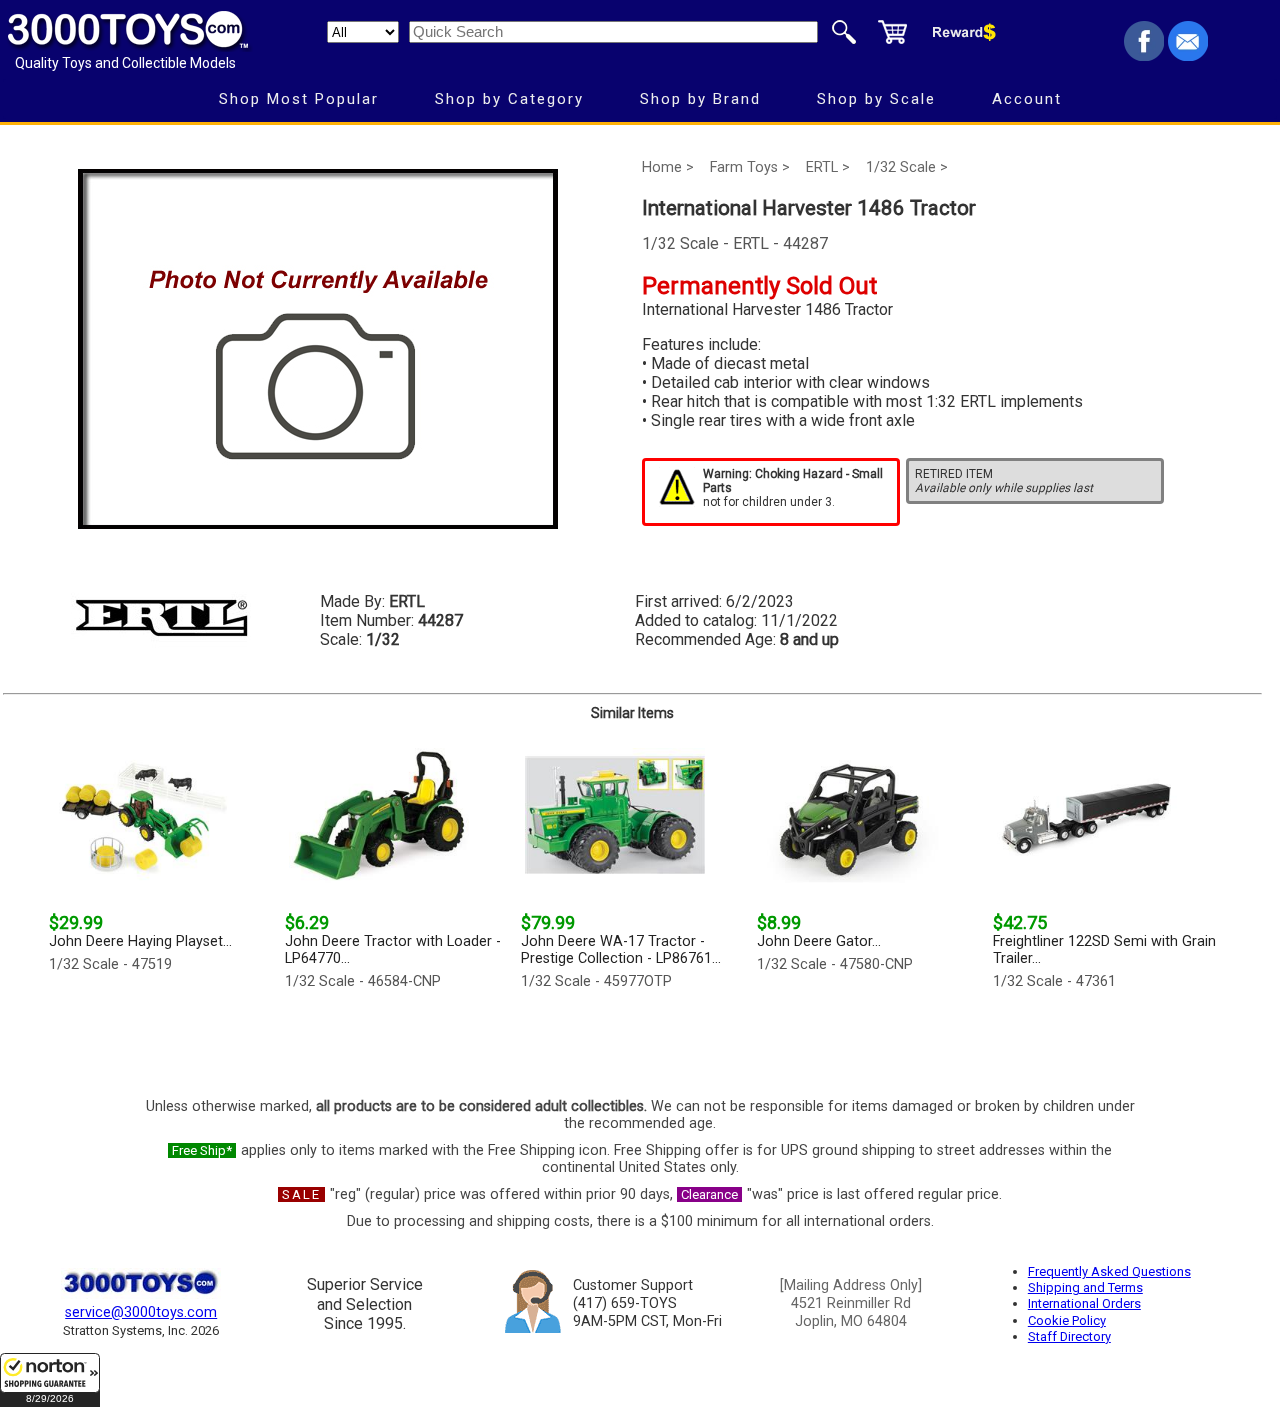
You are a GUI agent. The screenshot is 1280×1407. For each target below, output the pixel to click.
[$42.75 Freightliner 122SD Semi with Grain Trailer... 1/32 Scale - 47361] (1105, 1038)
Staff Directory (1069, 1336)
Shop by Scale (876, 99)
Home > (668, 167)
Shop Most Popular (299, 99)
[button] (50, 1380)
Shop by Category (509, 99)
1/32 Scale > (907, 167)
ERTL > (828, 167)
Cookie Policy (1067, 1320)
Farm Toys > (750, 167)
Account (1027, 99)
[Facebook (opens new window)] (1144, 55)
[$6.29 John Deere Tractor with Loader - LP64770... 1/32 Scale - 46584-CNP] (397, 1038)
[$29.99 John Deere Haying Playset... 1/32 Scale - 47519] (161, 1038)
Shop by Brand (700, 99)
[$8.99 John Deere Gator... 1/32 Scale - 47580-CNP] (869, 1038)
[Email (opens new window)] (1188, 55)
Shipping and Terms (1085, 1287)
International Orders (1084, 1303)
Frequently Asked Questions (1109, 1271)
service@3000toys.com (141, 1312)
